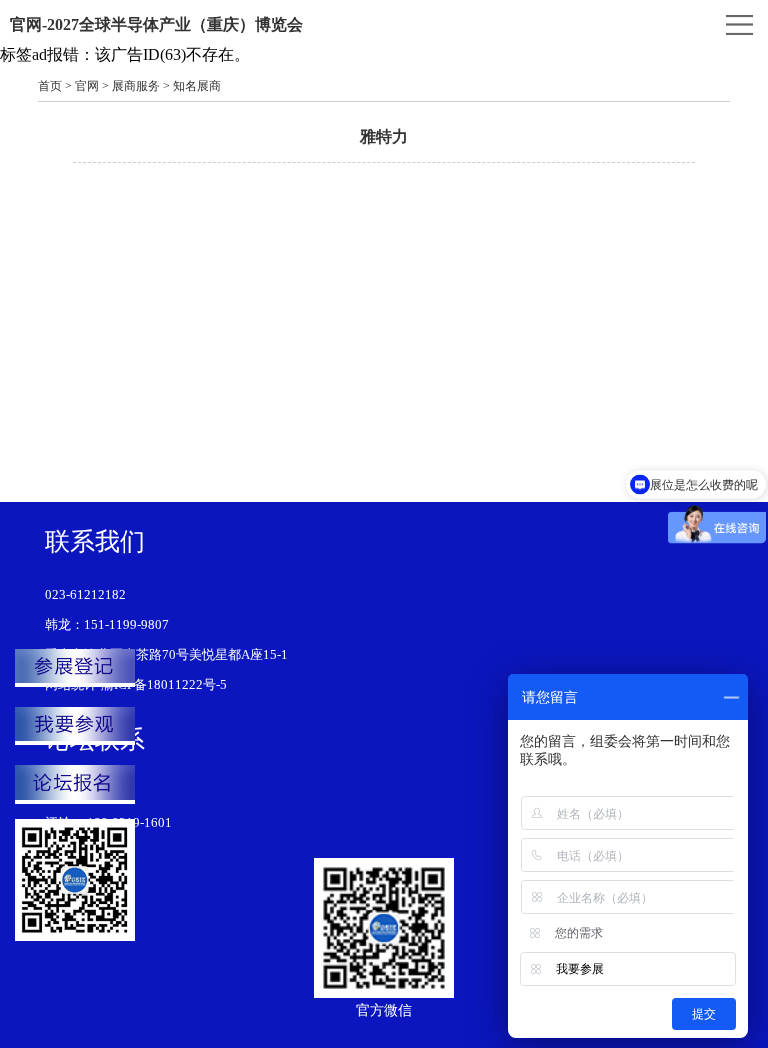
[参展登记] (75, 668)
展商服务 (136, 86)
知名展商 (197, 86)
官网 (87, 86)
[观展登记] (75, 726)
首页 (50, 86)
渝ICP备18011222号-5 (164, 684)
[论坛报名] (75, 784)
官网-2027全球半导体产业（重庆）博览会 (156, 24)
